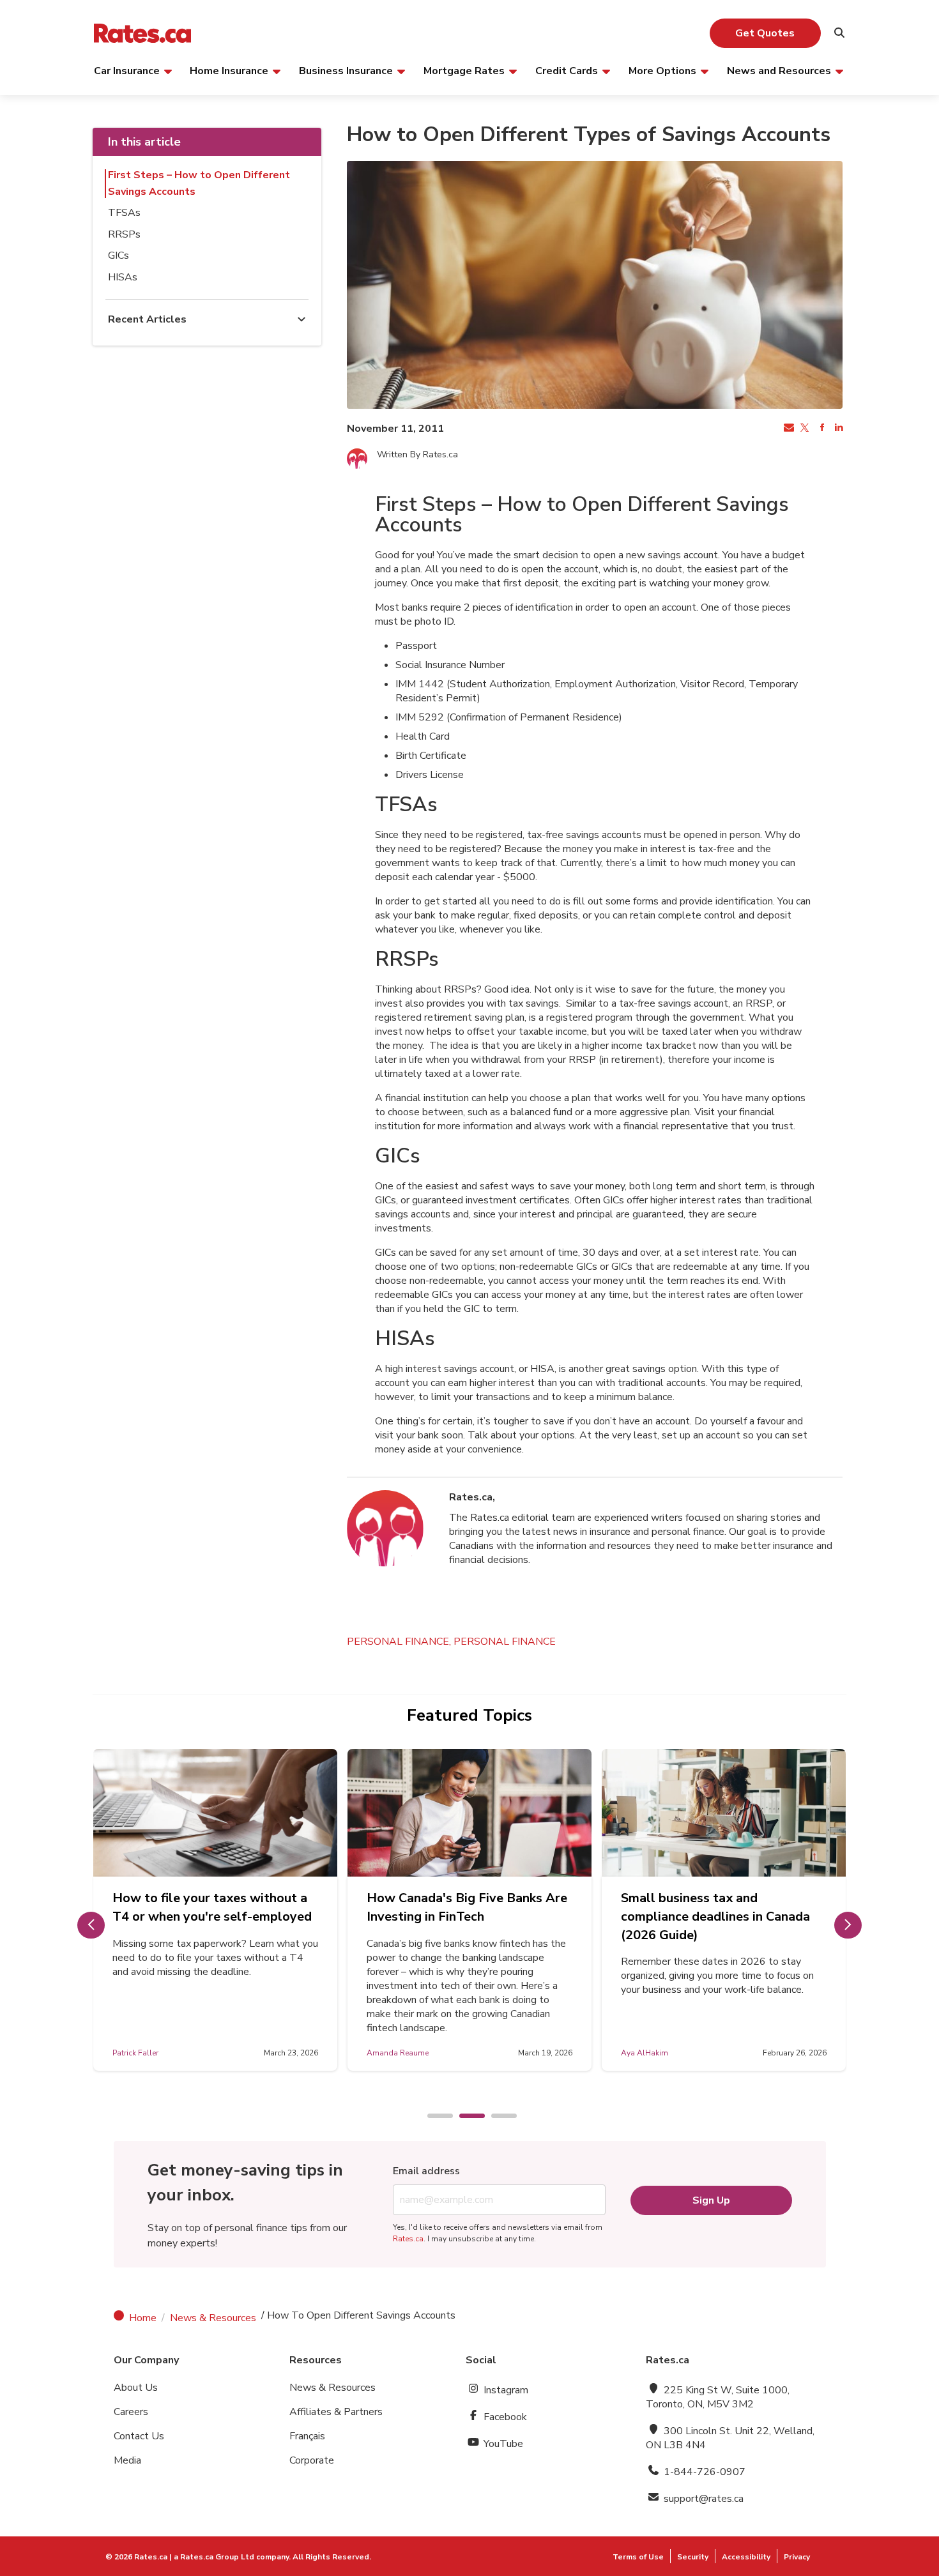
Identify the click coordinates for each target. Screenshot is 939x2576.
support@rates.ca (702, 2499)
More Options (662, 70)
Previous (91, 1925)
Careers (131, 2412)
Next (848, 1925)
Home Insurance (229, 70)
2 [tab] (466, 2117)
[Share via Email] (788, 429)
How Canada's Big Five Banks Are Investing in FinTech (467, 1907)
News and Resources (779, 70)
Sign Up (711, 2200)
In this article (144, 142)
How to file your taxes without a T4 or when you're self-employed (212, 1907)
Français (307, 2436)
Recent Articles (147, 319)
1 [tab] (434, 2117)
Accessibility (746, 2557)
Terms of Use (638, 2557)
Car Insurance (127, 70)
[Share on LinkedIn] (837, 429)
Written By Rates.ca (417, 454)
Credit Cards (567, 70)
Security (693, 2557)
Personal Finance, (400, 1642)
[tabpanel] (215, 1910)
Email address (426, 2171)
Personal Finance (505, 1642)
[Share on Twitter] (804, 429)
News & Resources (213, 2318)
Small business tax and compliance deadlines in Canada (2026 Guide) (715, 1917)
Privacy (797, 2557)
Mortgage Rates (464, 70)
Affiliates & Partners (336, 2412)
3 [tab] (498, 2117)
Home (143, 2318)
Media (127, 2460)
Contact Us (139, 2436)
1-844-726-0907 (703, 2472)
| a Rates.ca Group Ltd (212, 2557)
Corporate (312, 2460)
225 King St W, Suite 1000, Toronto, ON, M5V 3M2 (718, 2397)
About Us (136, 2388)
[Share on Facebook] (821, 429)
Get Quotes (765, 33)
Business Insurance (346, 70)
